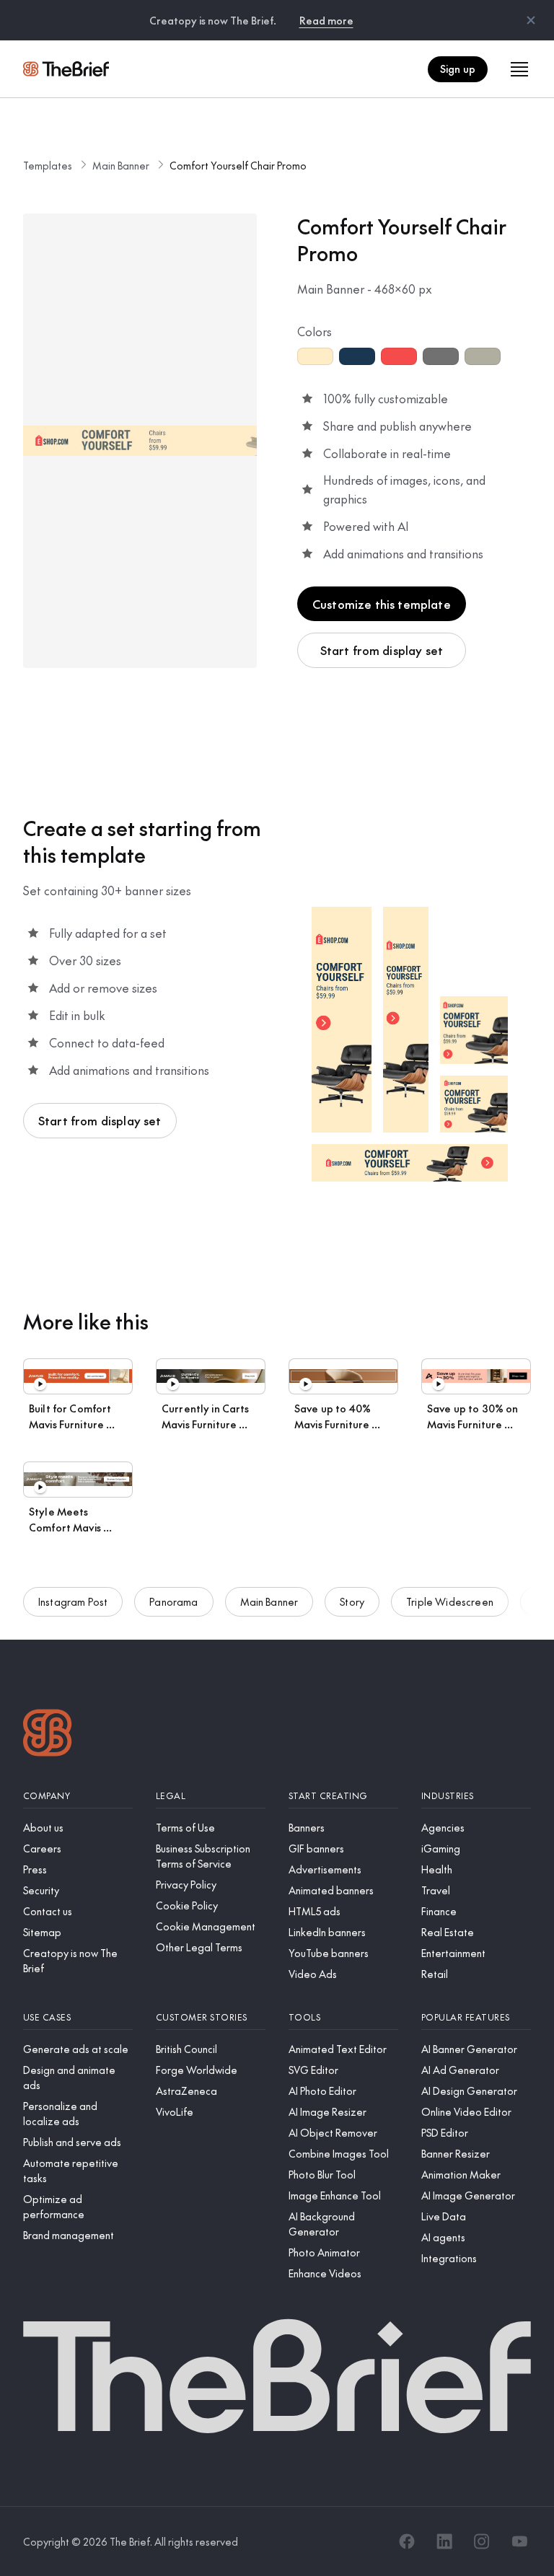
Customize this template (382, 604)
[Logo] (48, 1735)
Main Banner (121, 165)
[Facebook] (407, 2541)
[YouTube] (519, 2541)
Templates (48, 165)
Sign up (458, 69)
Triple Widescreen (450, 1601)
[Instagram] (482, 2541)
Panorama (173, 1601)
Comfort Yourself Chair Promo (238, 165)
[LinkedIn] (444, 2541)
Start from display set (382, 650)
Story (352, 1601)
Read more (326, 20)
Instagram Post (73, 1601)
